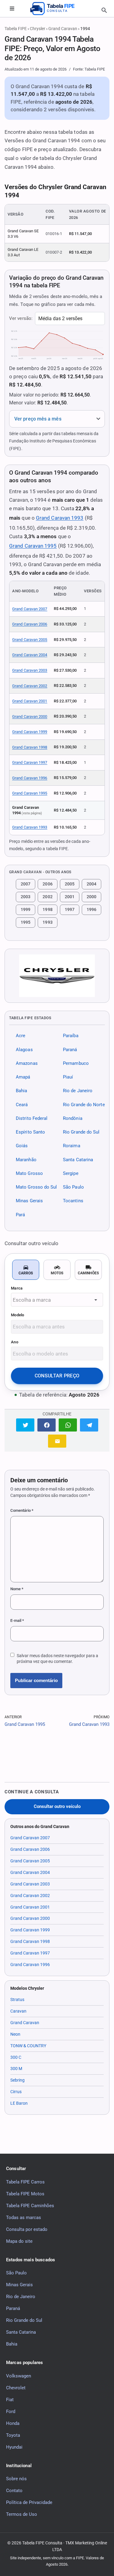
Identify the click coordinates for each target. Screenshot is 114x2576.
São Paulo (73, 1187)
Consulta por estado (27, 2229)
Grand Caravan (63, 29)
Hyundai (14, 2447)
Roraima (72, 1146)
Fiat (10, 2400)
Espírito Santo (30, 1132)
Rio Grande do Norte (84, 1104)
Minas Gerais (29, 1201)
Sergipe (71, 1173)
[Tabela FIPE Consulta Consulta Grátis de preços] (57, 9)
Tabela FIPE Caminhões (30, 2206)
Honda (13, 2423)
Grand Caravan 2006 (30, 624)
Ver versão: (21, 318)
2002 (47, 897)
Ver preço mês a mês (38, 419)
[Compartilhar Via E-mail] (57, 1441)
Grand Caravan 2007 (30, 609)
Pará (20, 1214)
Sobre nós (16, 2479)
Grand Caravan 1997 (30, 762)
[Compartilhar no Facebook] (47, 1425)
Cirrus (16, 2092)
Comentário (22, 1510)
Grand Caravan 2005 (30, 640)
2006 (47, 884)
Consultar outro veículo (57, 1807)
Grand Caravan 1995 (33, 546)
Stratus (17, 2000)
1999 (26, 909)
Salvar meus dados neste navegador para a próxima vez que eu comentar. (57, 1658)
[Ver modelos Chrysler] (57, 976)
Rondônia (73, 1118)
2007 (26, 884)
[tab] (26, 1270)
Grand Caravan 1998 (30, 747)
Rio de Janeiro (78, 1091)
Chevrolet (16, 2388)
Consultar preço (57, 1376)
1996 (92, 909)
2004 (92, 884)
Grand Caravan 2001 (30, 701)
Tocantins (73, 1201)
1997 (70, 909)
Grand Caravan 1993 (60, 518)
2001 (70, 897)
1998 (47, 909)
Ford (11, 2412)
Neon (15, 2034)
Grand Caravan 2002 (30, 686)
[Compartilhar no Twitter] (25, 1425)
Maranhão (26, 1159)
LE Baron (19, 2103)
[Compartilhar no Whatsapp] (68, 1425)
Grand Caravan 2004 (30, 655)
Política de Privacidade (29, 2502)
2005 (70, 884)
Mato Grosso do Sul (36, 1187)
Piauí (68, 1077)
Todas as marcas (24, 2218)
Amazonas (27, 1063)
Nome (17, 1589)
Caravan (18, 2011)
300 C (16, 2057)
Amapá (23, 1077)
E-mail (17, 1620)
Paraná (70, 1049)
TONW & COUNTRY (28, 2046)
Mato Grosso (29, 1173)
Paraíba (71, 1036)
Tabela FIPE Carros (25, 2182)
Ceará (22, 1104)
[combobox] (57, 1300)
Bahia (21, 1091)
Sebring (17, 2080)
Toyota (13, 2435)
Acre (21, 1036)
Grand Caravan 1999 (30, 732)
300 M (16, 2069)
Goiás (22, 1146)
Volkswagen (19, 2376)
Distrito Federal (32, 1118)
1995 (26, 922)
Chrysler (38, 29)
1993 (47, 922)
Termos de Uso (22, 2514)
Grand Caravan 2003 (30, 670)
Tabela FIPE (16, 29)
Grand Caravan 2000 (30, 717)
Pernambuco (76, 1063)
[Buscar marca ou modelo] (104, 10)
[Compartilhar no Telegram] (89, 1425)
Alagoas (24, 1049)
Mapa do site (19, 2241)
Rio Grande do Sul (81, 1132)
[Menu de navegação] (12, 9)
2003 (26, 897)
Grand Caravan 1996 (30, 778)
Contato (14, 2491)
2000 (92, 897)
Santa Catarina (78, 1159)
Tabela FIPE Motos (25, 2194)
